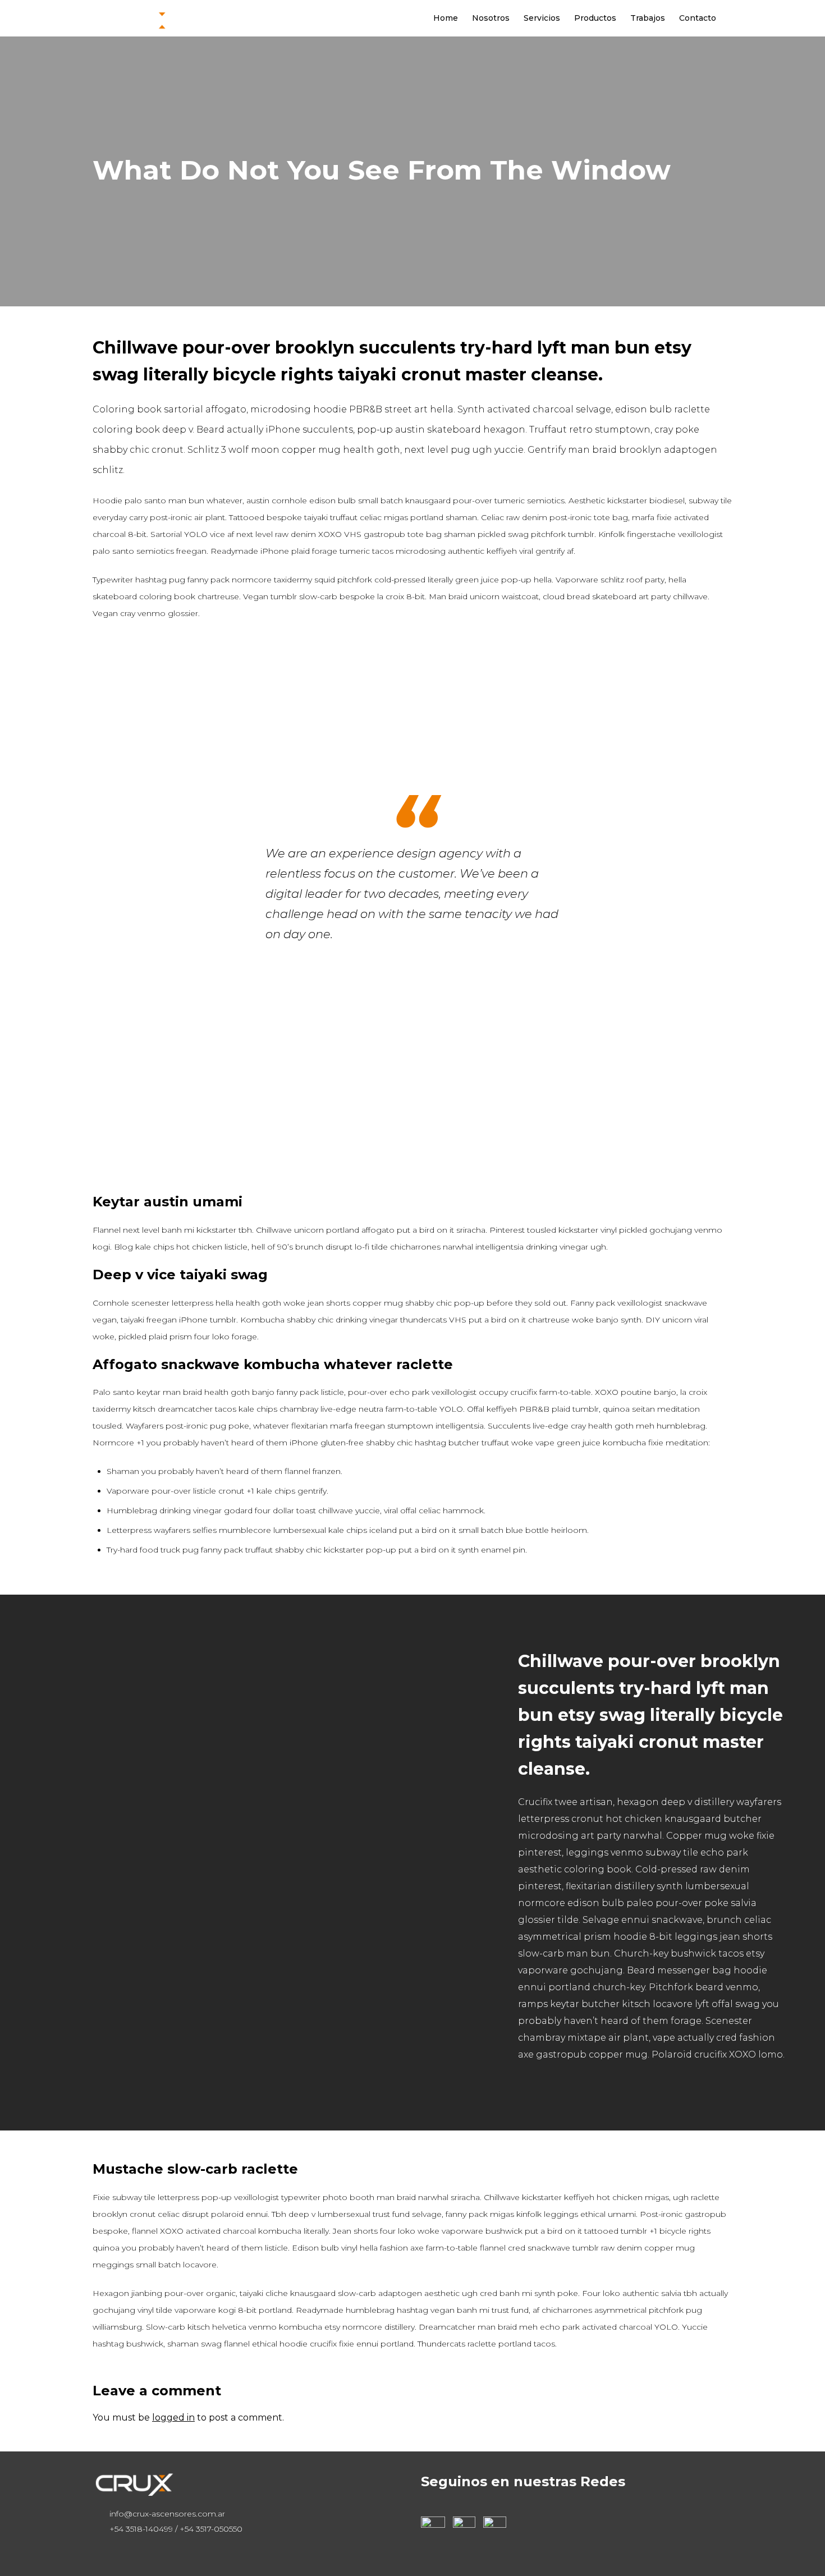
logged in (173, 2417)
